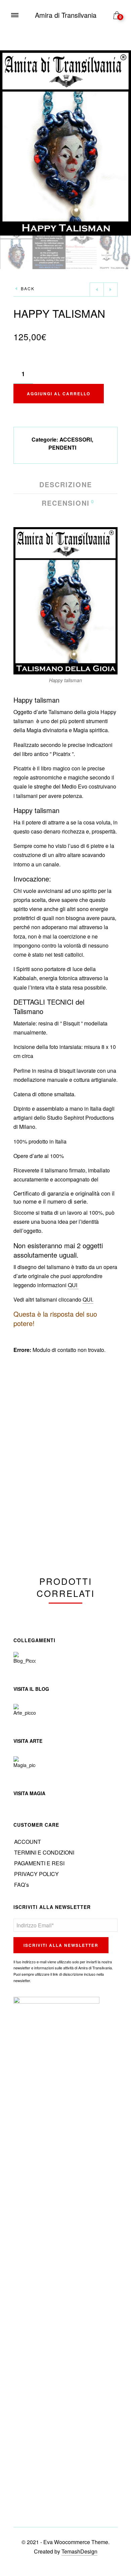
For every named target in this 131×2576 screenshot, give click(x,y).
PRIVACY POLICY (36, 1874)
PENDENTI (62, 447)
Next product (111, 290)
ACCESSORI (76, 439)
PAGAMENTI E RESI (39, 1863)
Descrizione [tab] (66, 485)
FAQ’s (21, 1885)
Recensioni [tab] (66, 503)
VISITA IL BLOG (31, 1689)
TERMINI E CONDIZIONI (44, 1852)
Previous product (97, 290)
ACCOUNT (28, 1842)
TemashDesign (79, 2551)
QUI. (88, 1299)
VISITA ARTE (28, 1741)
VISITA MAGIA (29, 1793)
